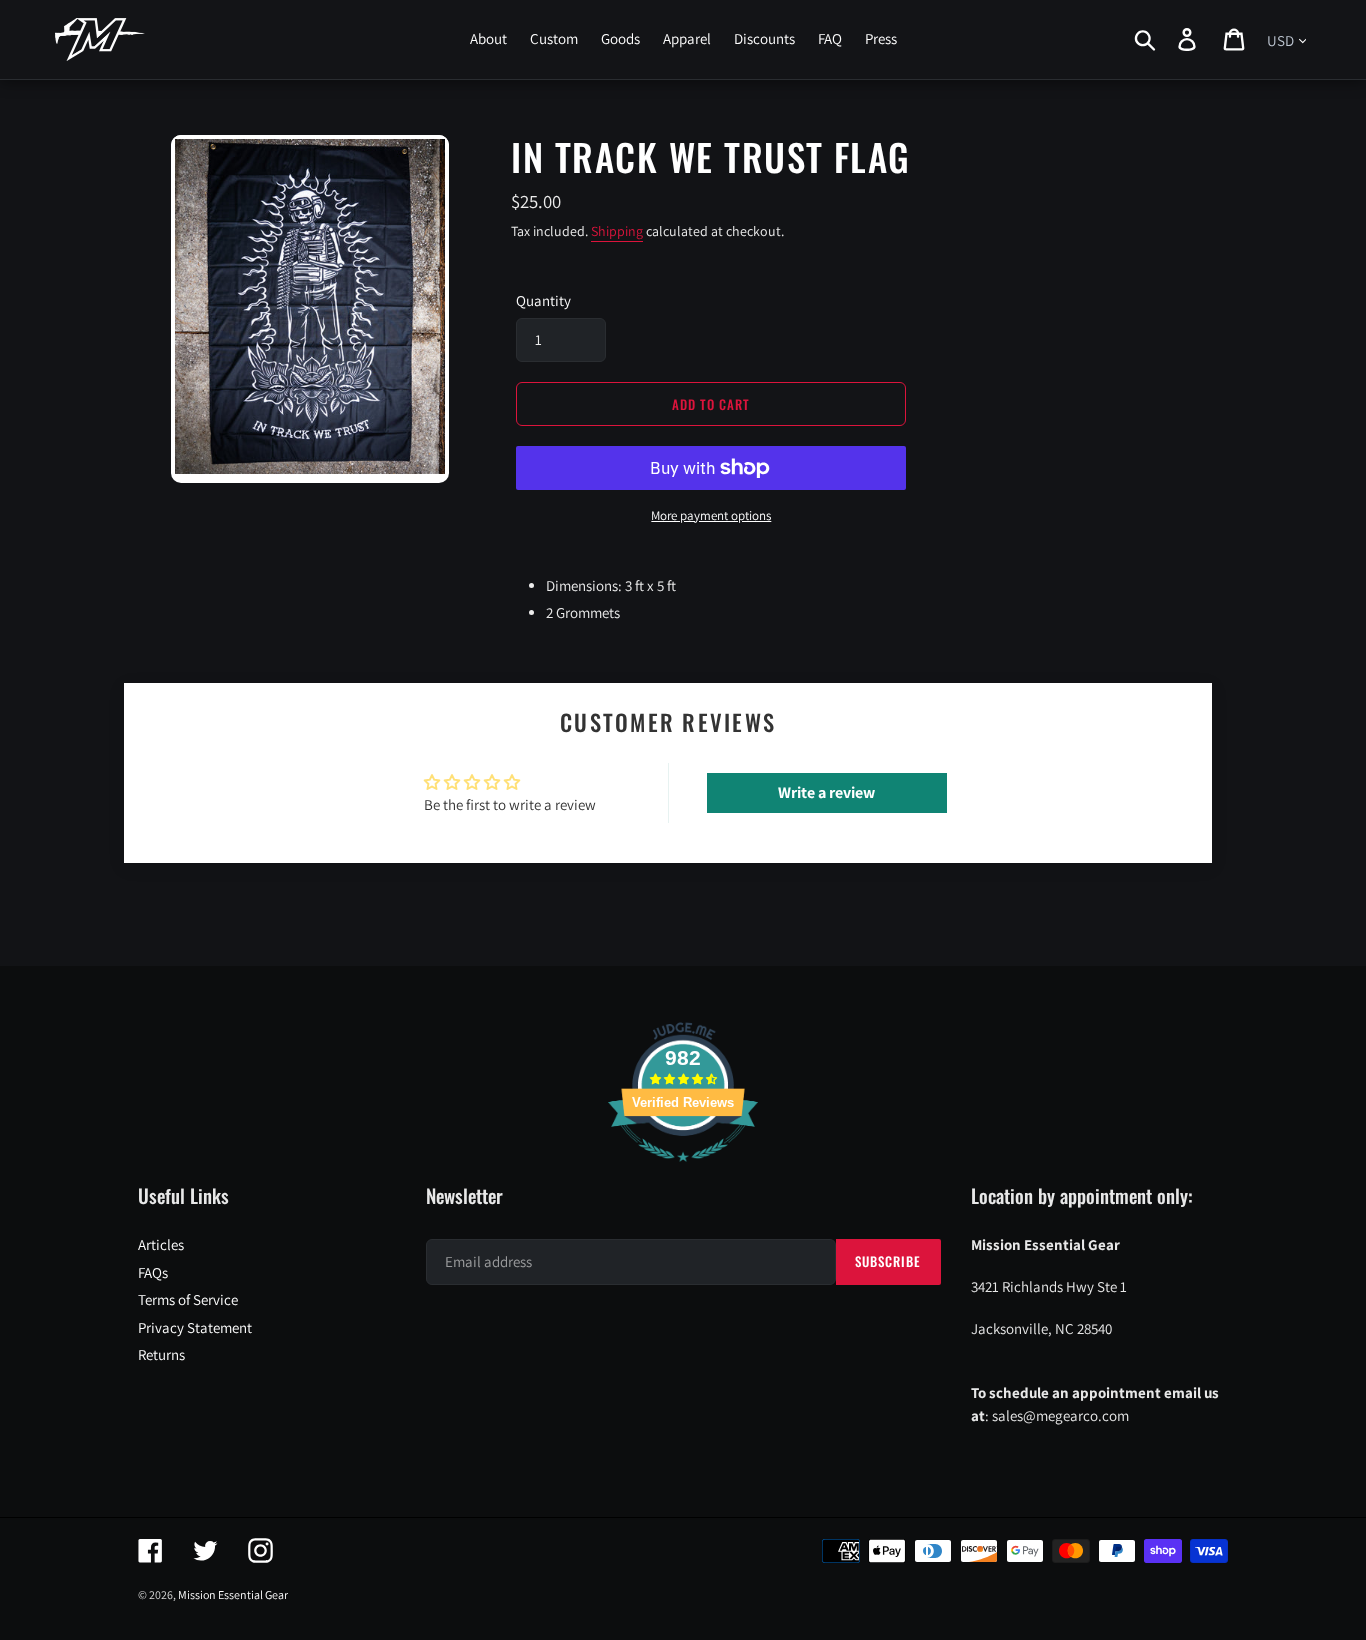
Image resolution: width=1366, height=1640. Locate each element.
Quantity (543, 300)
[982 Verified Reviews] (683, 1171)
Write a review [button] (826, 792)
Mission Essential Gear (233, 1594)
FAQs (153, 1272)
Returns (161, 1354)
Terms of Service (188, 1299)
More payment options (711, 515)
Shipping (617, 231)
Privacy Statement (195, 1327)
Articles (161, 1244)
